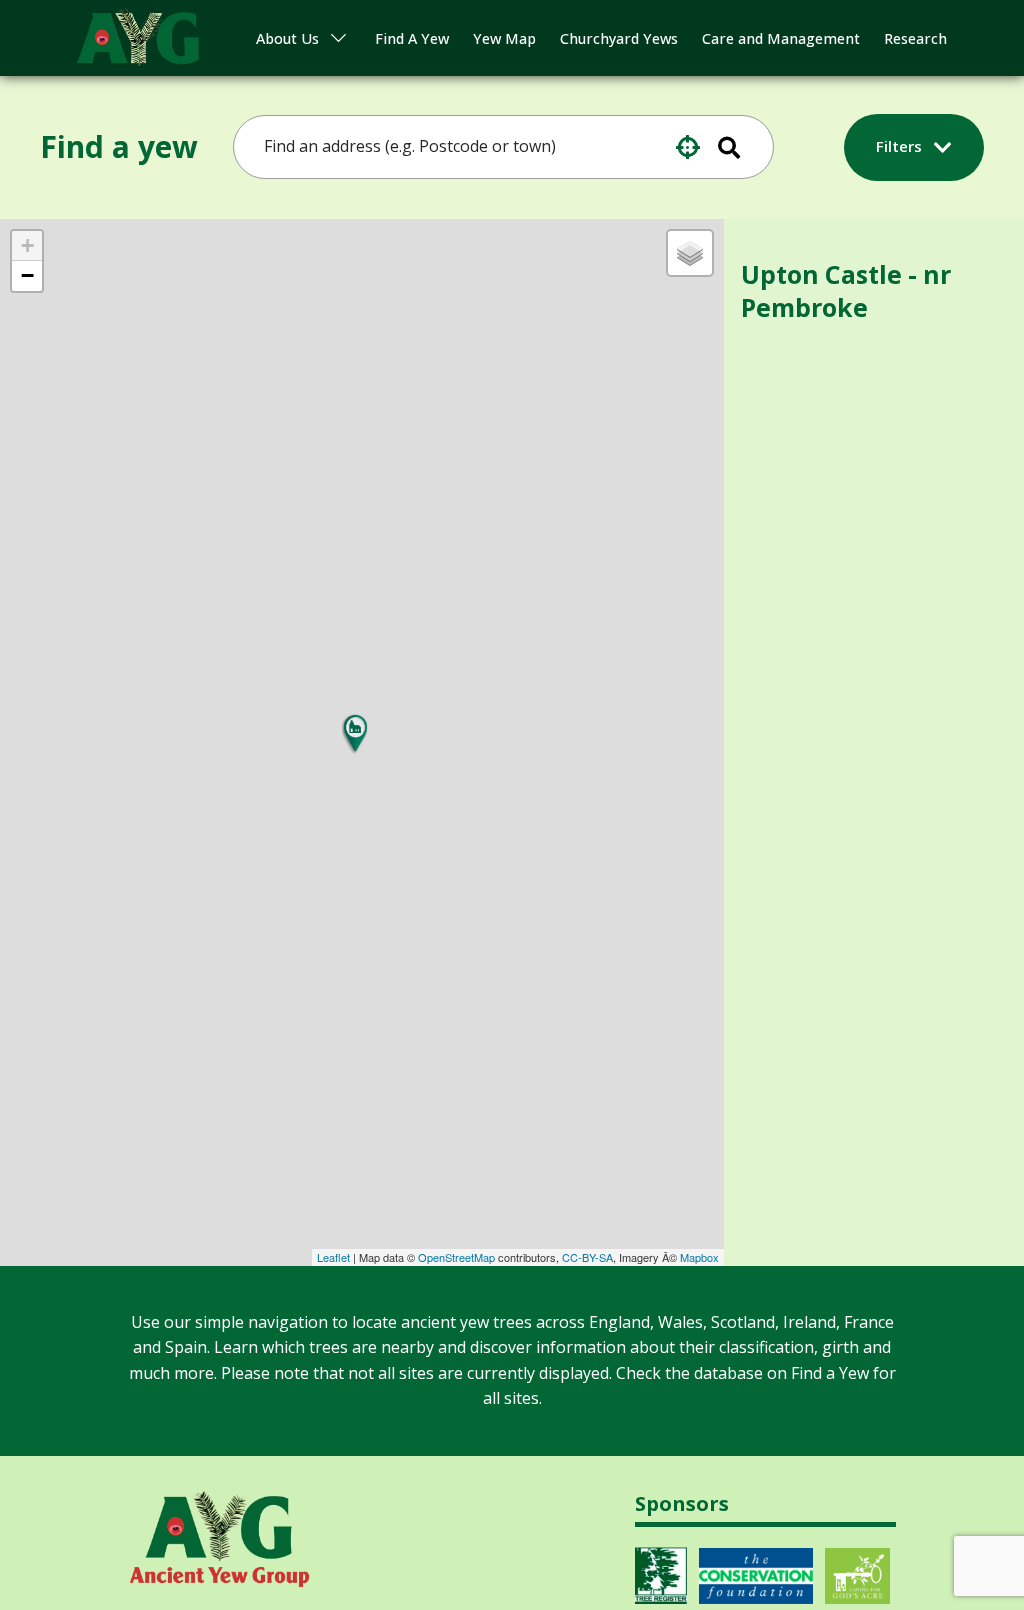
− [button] (27, 275)
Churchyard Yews (619, 38)
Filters (901, 146)
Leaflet (333, 1257)
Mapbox (699, 1257)
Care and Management (781, 38)
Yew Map (504, 38)
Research (915, 38)
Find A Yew (412, 38)
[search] (490, 147)
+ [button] (27, 245)
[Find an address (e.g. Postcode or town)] (742, 147)
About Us (287, 38)
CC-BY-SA (587, 1257)
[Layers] (690, 253)
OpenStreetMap (456, 1257)
